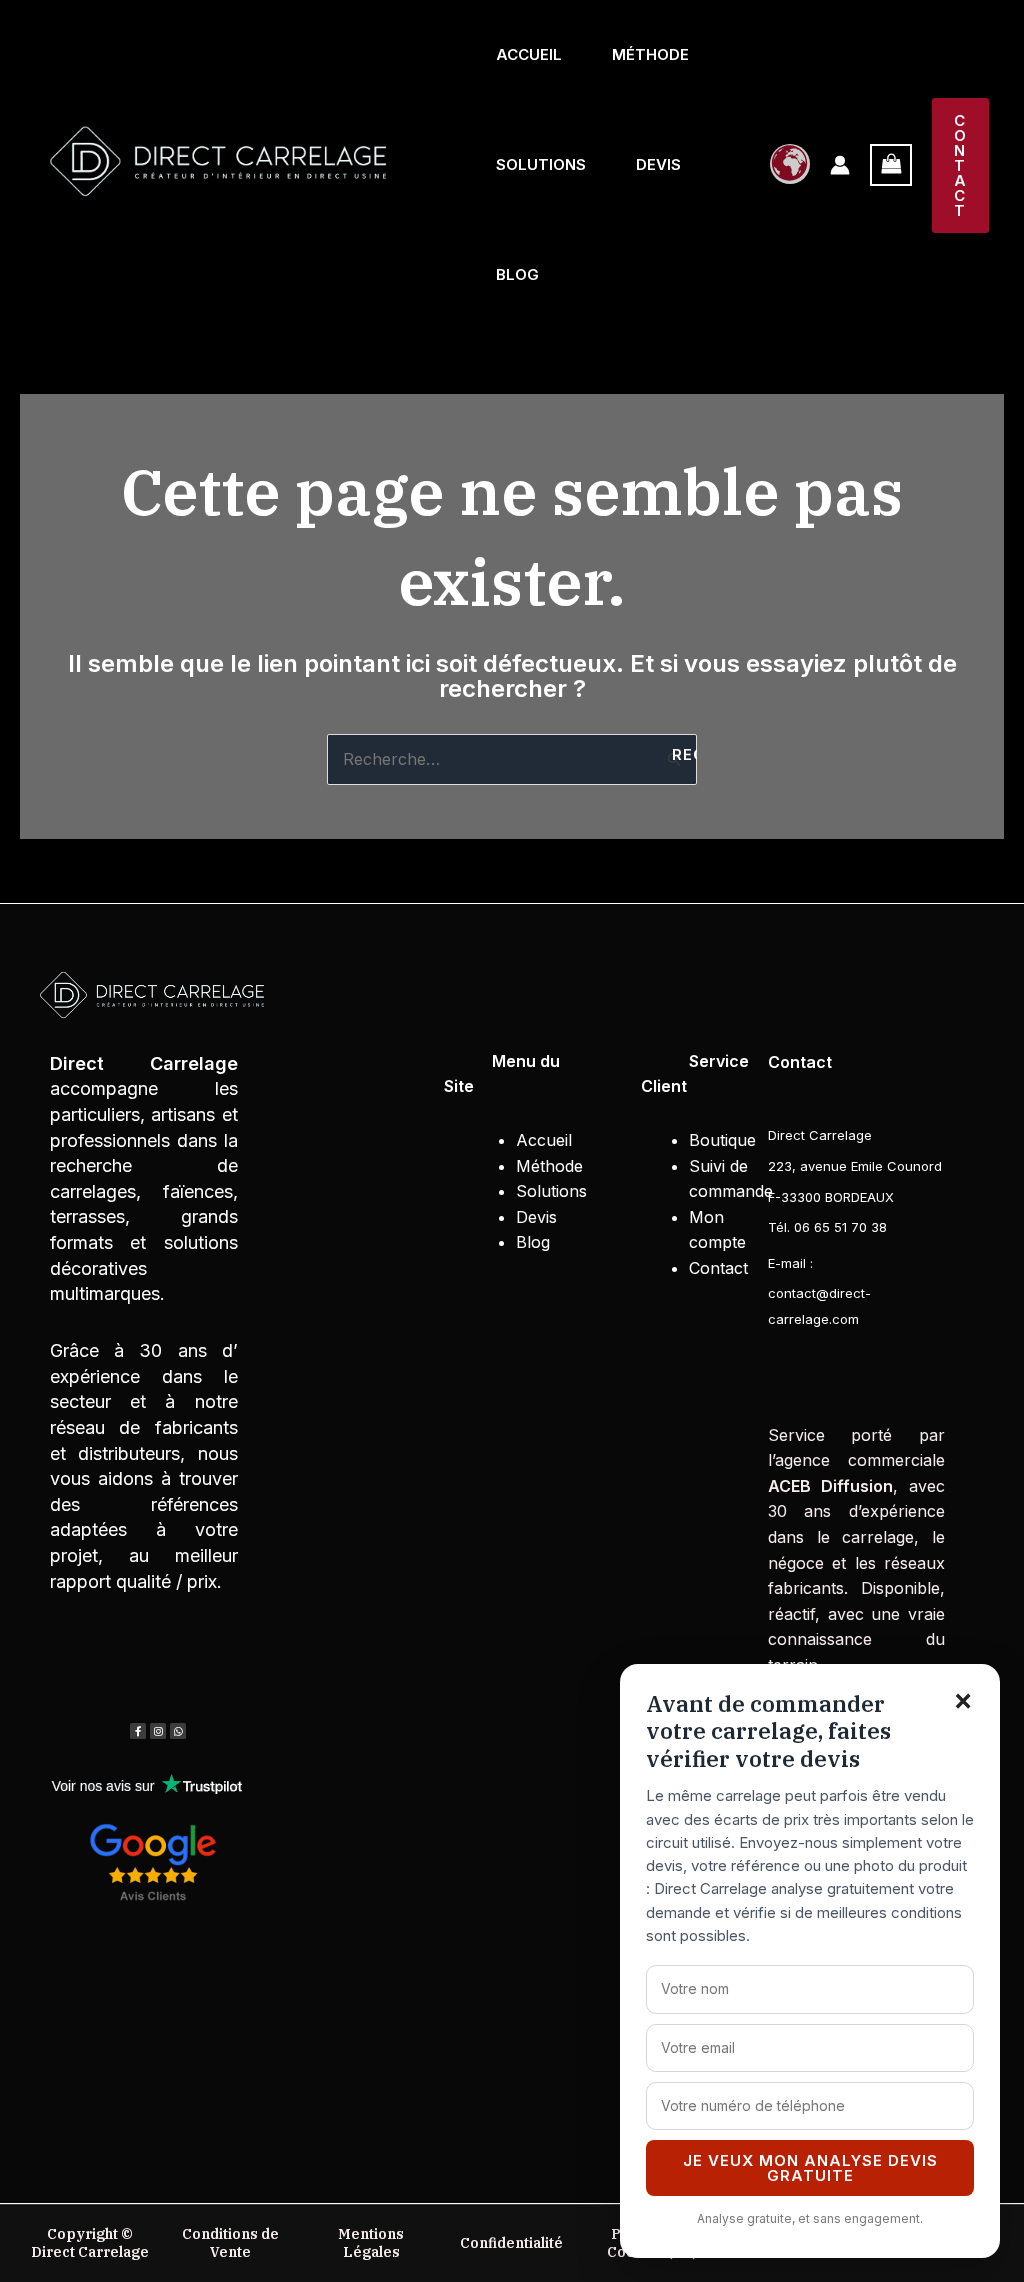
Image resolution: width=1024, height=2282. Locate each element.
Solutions (541, 164)
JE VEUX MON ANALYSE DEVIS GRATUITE (810, 2168)
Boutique (722, 1140)
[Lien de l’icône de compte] (840, 165)
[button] (960, 165)
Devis (658, 164)
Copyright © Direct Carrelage (90, 2243)
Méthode (650, 54)
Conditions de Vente (230, 2243)
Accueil (529, 54)
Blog (517, 274)
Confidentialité (511, 2243)
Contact (718, 1268)
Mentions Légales (371, 2243)
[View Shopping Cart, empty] (891, 164)
